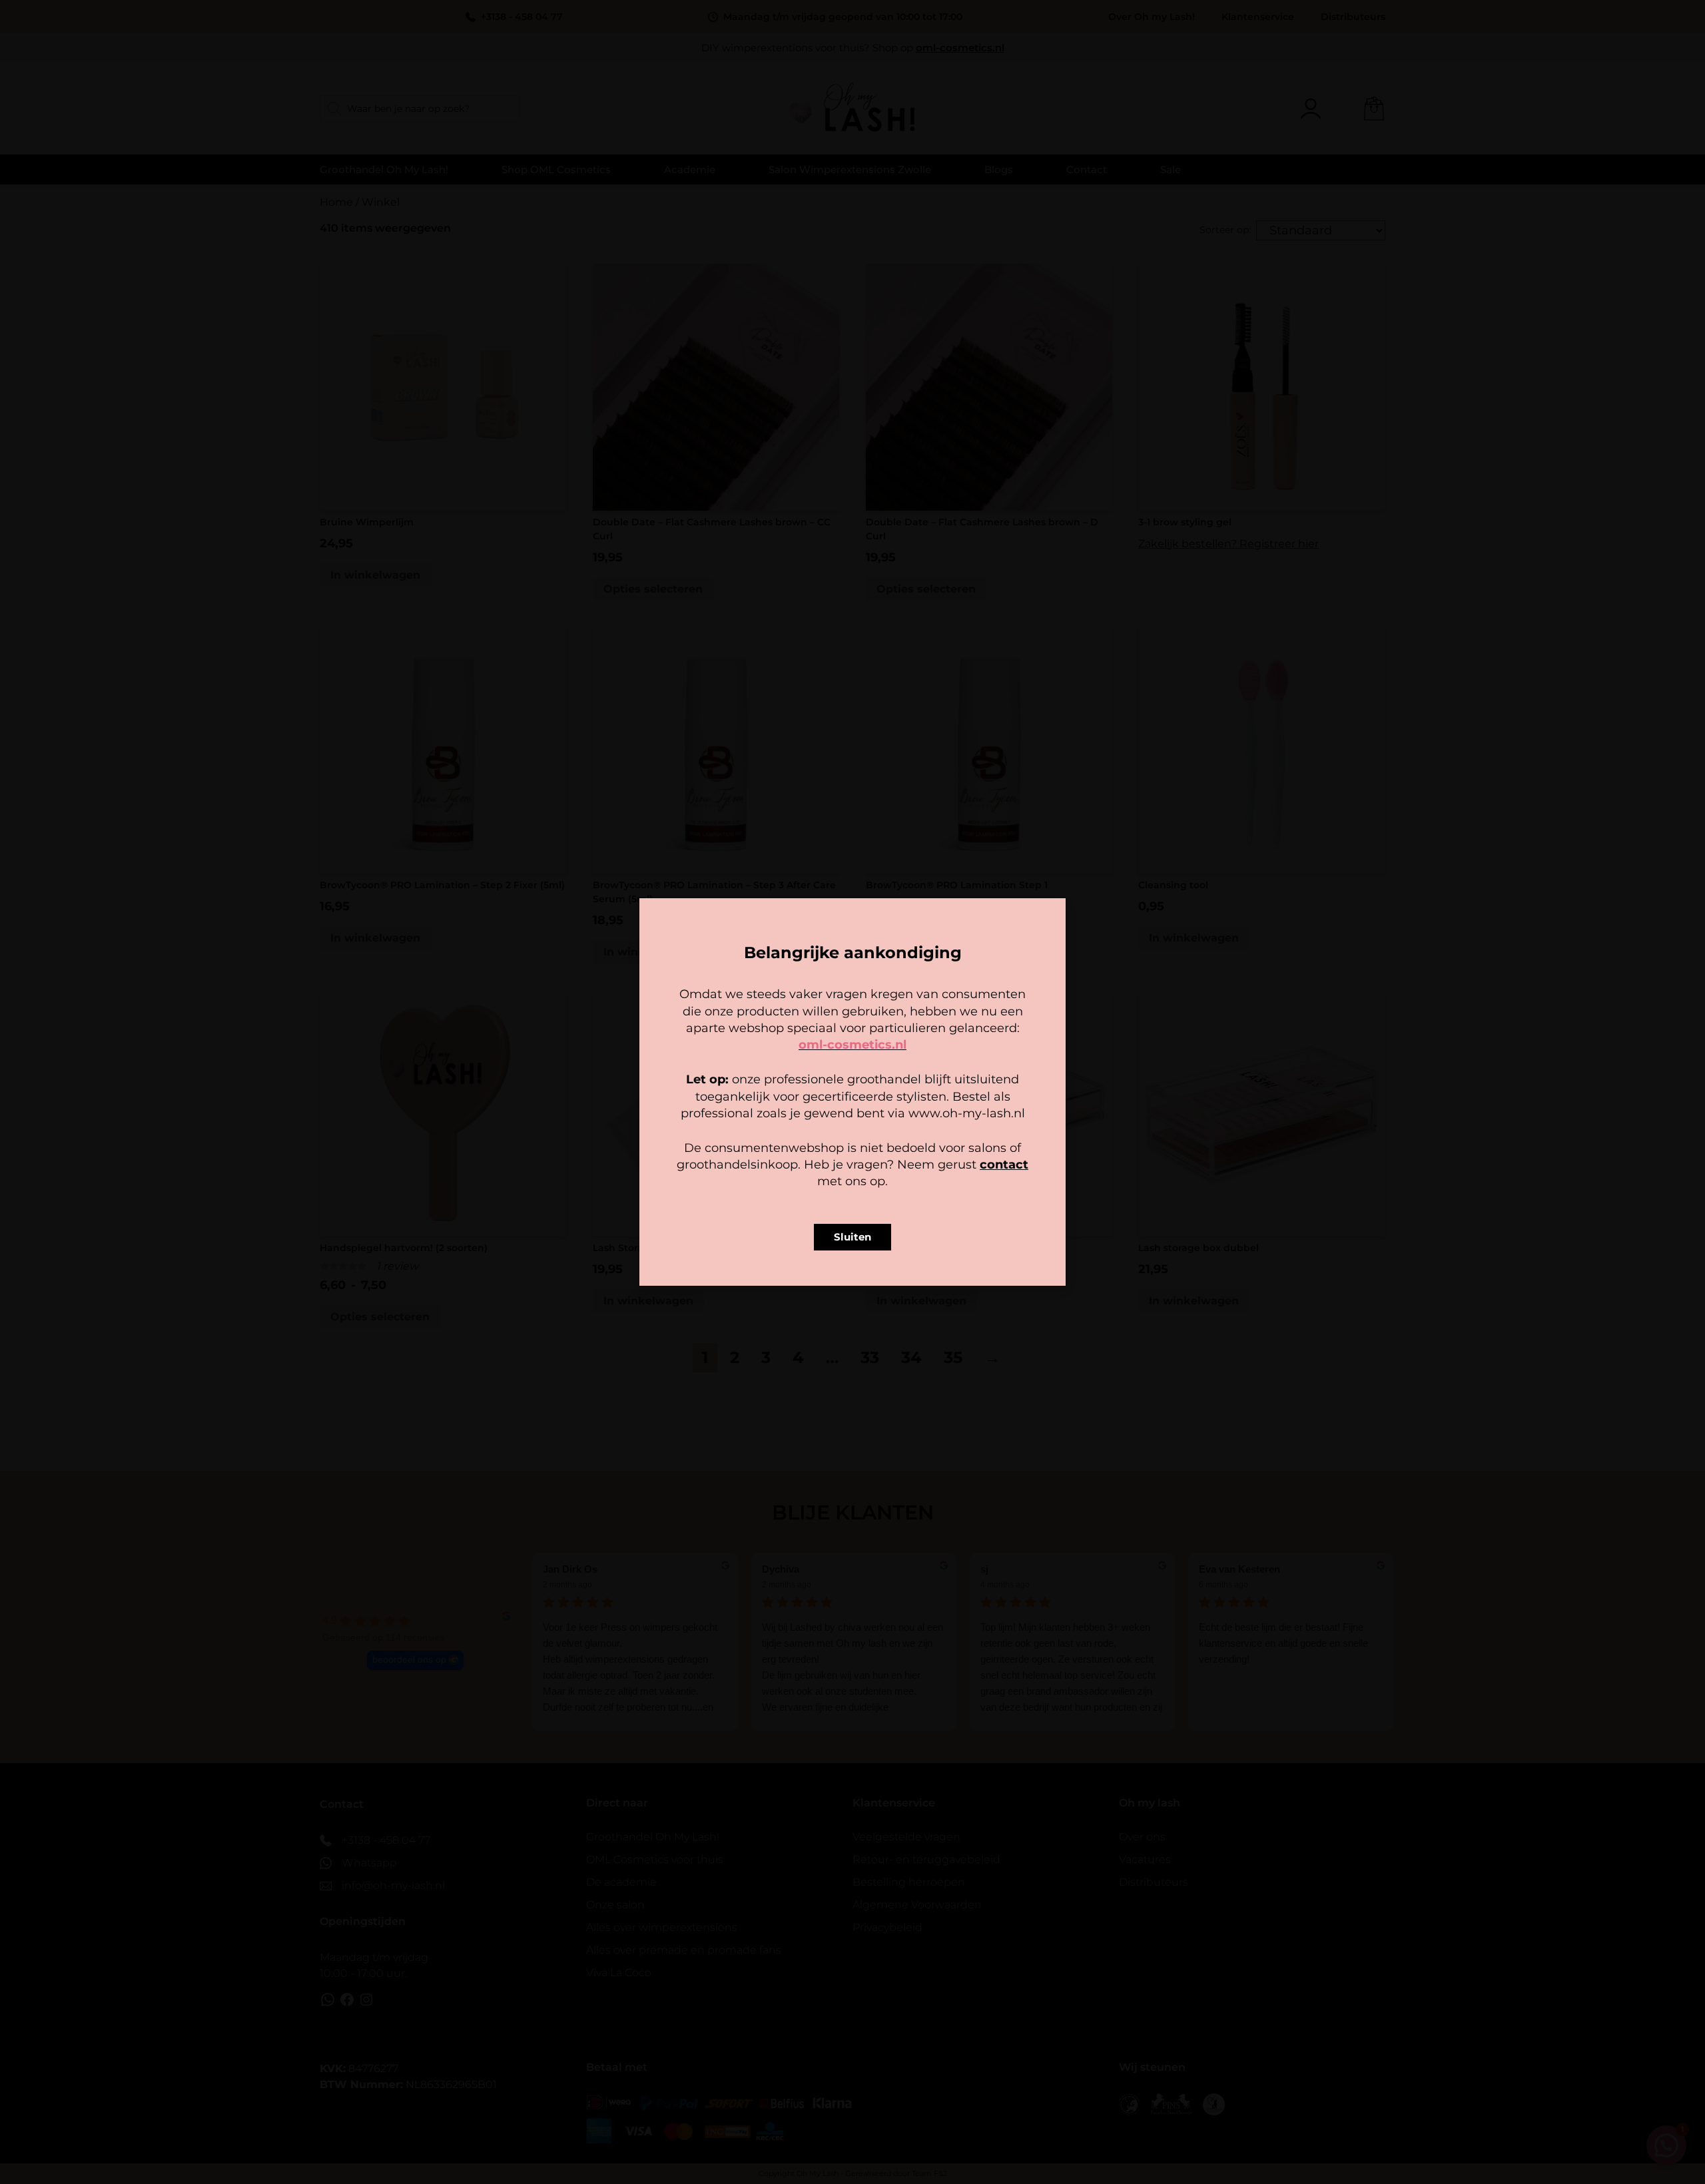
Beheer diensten (735, 1109)
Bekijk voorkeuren (935, 1145)
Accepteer (770, 1145)
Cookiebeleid (813, 1175)
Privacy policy (882, 1175)
